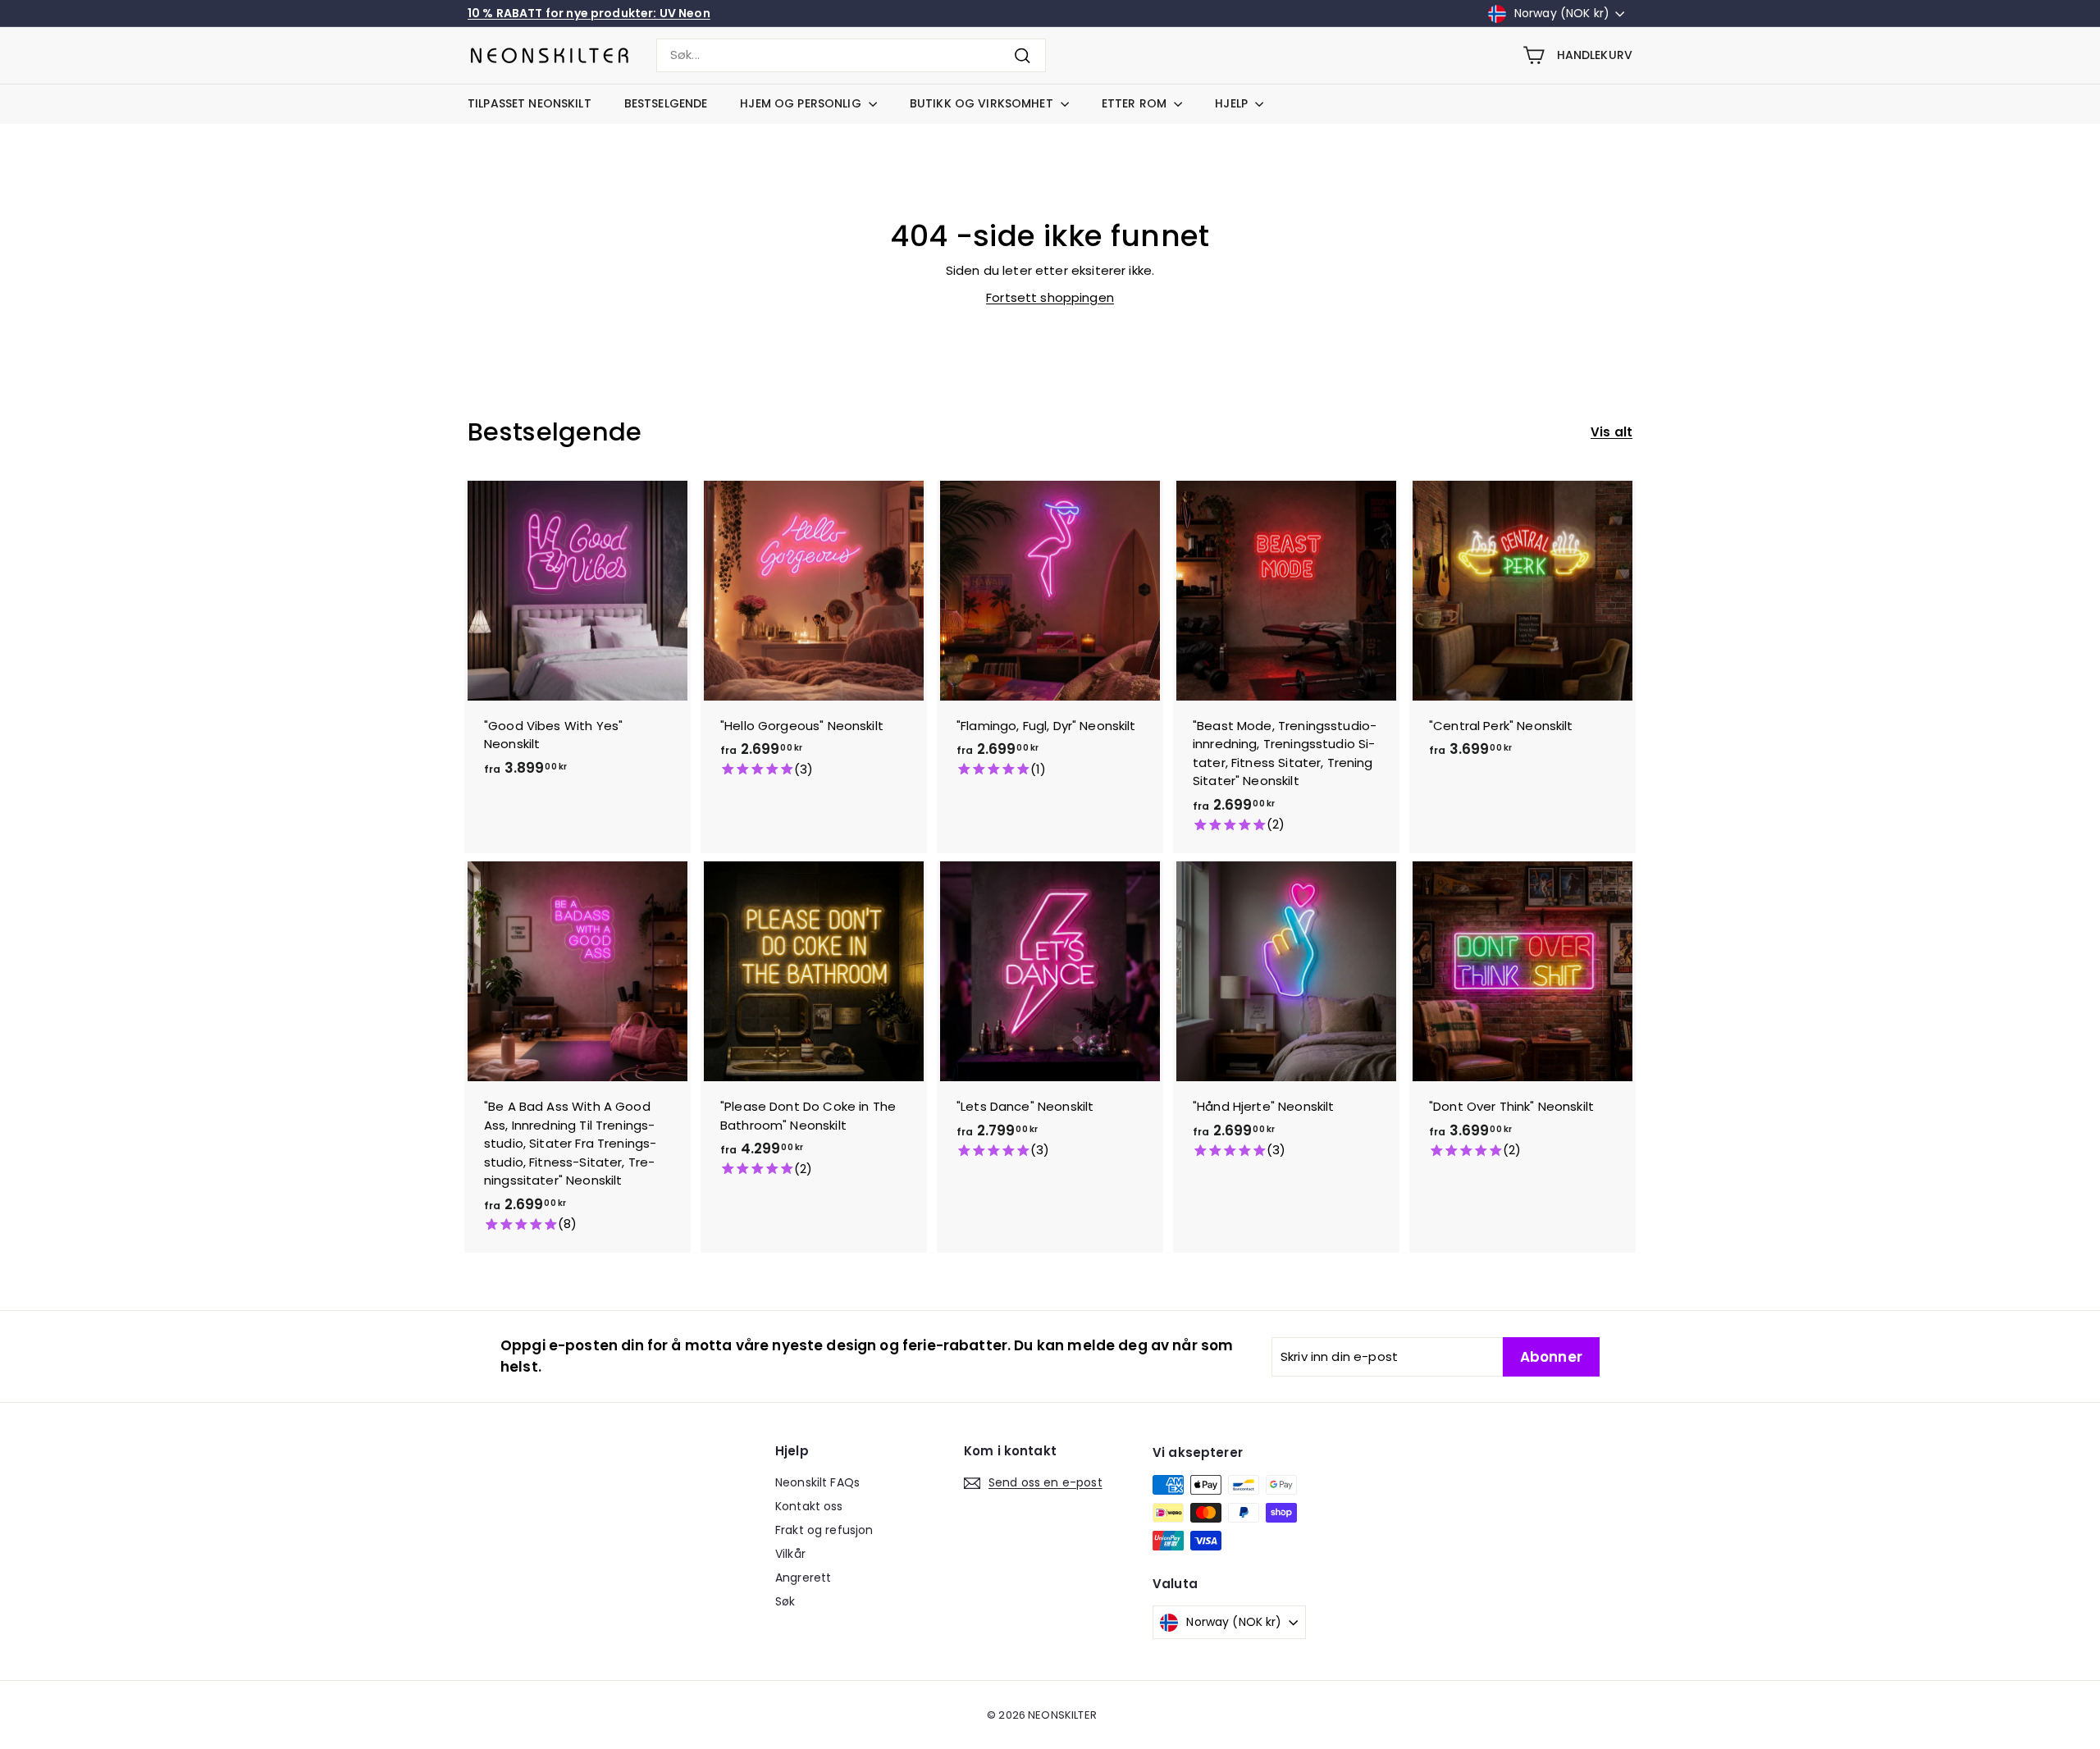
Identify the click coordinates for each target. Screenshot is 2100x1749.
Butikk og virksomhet (983, 103)
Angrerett (803, 1578)
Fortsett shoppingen (1050, 297)
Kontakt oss (809, 1506)
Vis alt (1612, 432)
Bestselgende (666, 103)
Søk (785, 1601)
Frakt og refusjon (824, 1530)
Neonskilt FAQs (817, 1482)
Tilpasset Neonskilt (530, 103)
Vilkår (790, 1554)
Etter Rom (1136, 103)
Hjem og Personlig (802, 103)
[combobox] (851, 55)
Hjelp (1233, 103)
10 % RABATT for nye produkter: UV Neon (589, 13)
